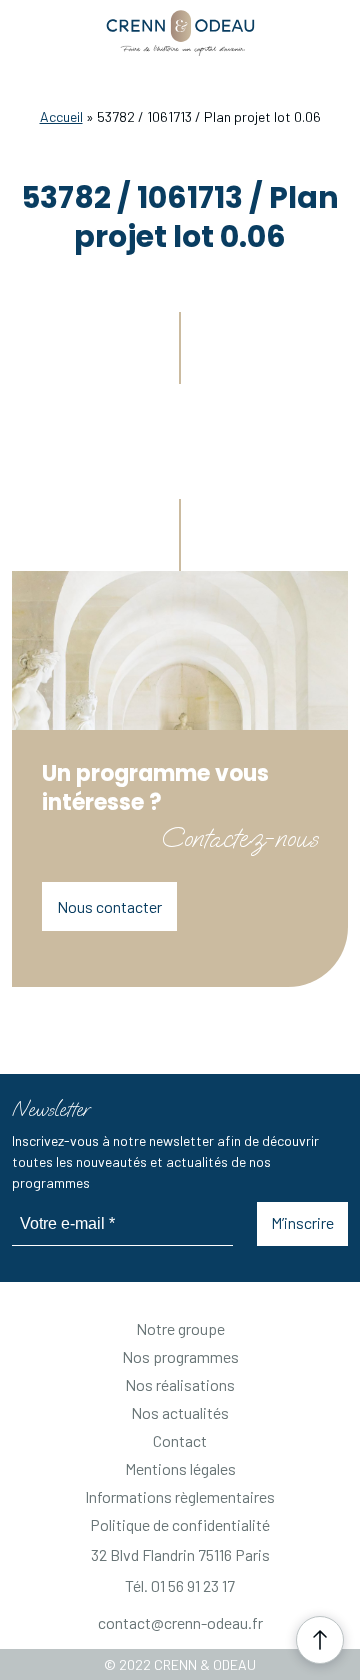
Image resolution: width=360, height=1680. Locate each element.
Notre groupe (180, 1328)
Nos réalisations (180, 1384)
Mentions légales (180, 1468)
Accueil (61, 116)
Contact (180, 1440)
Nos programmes (180, 1356)
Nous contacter (109, 906)
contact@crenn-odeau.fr (180, 1622)
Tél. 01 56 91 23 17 (180, 1585)
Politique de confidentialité (180, 1524)
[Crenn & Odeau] (180, 34)
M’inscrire (302, 1222)
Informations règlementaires (180, 1496)
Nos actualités (180, 1412)
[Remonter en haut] (320, 1640)
